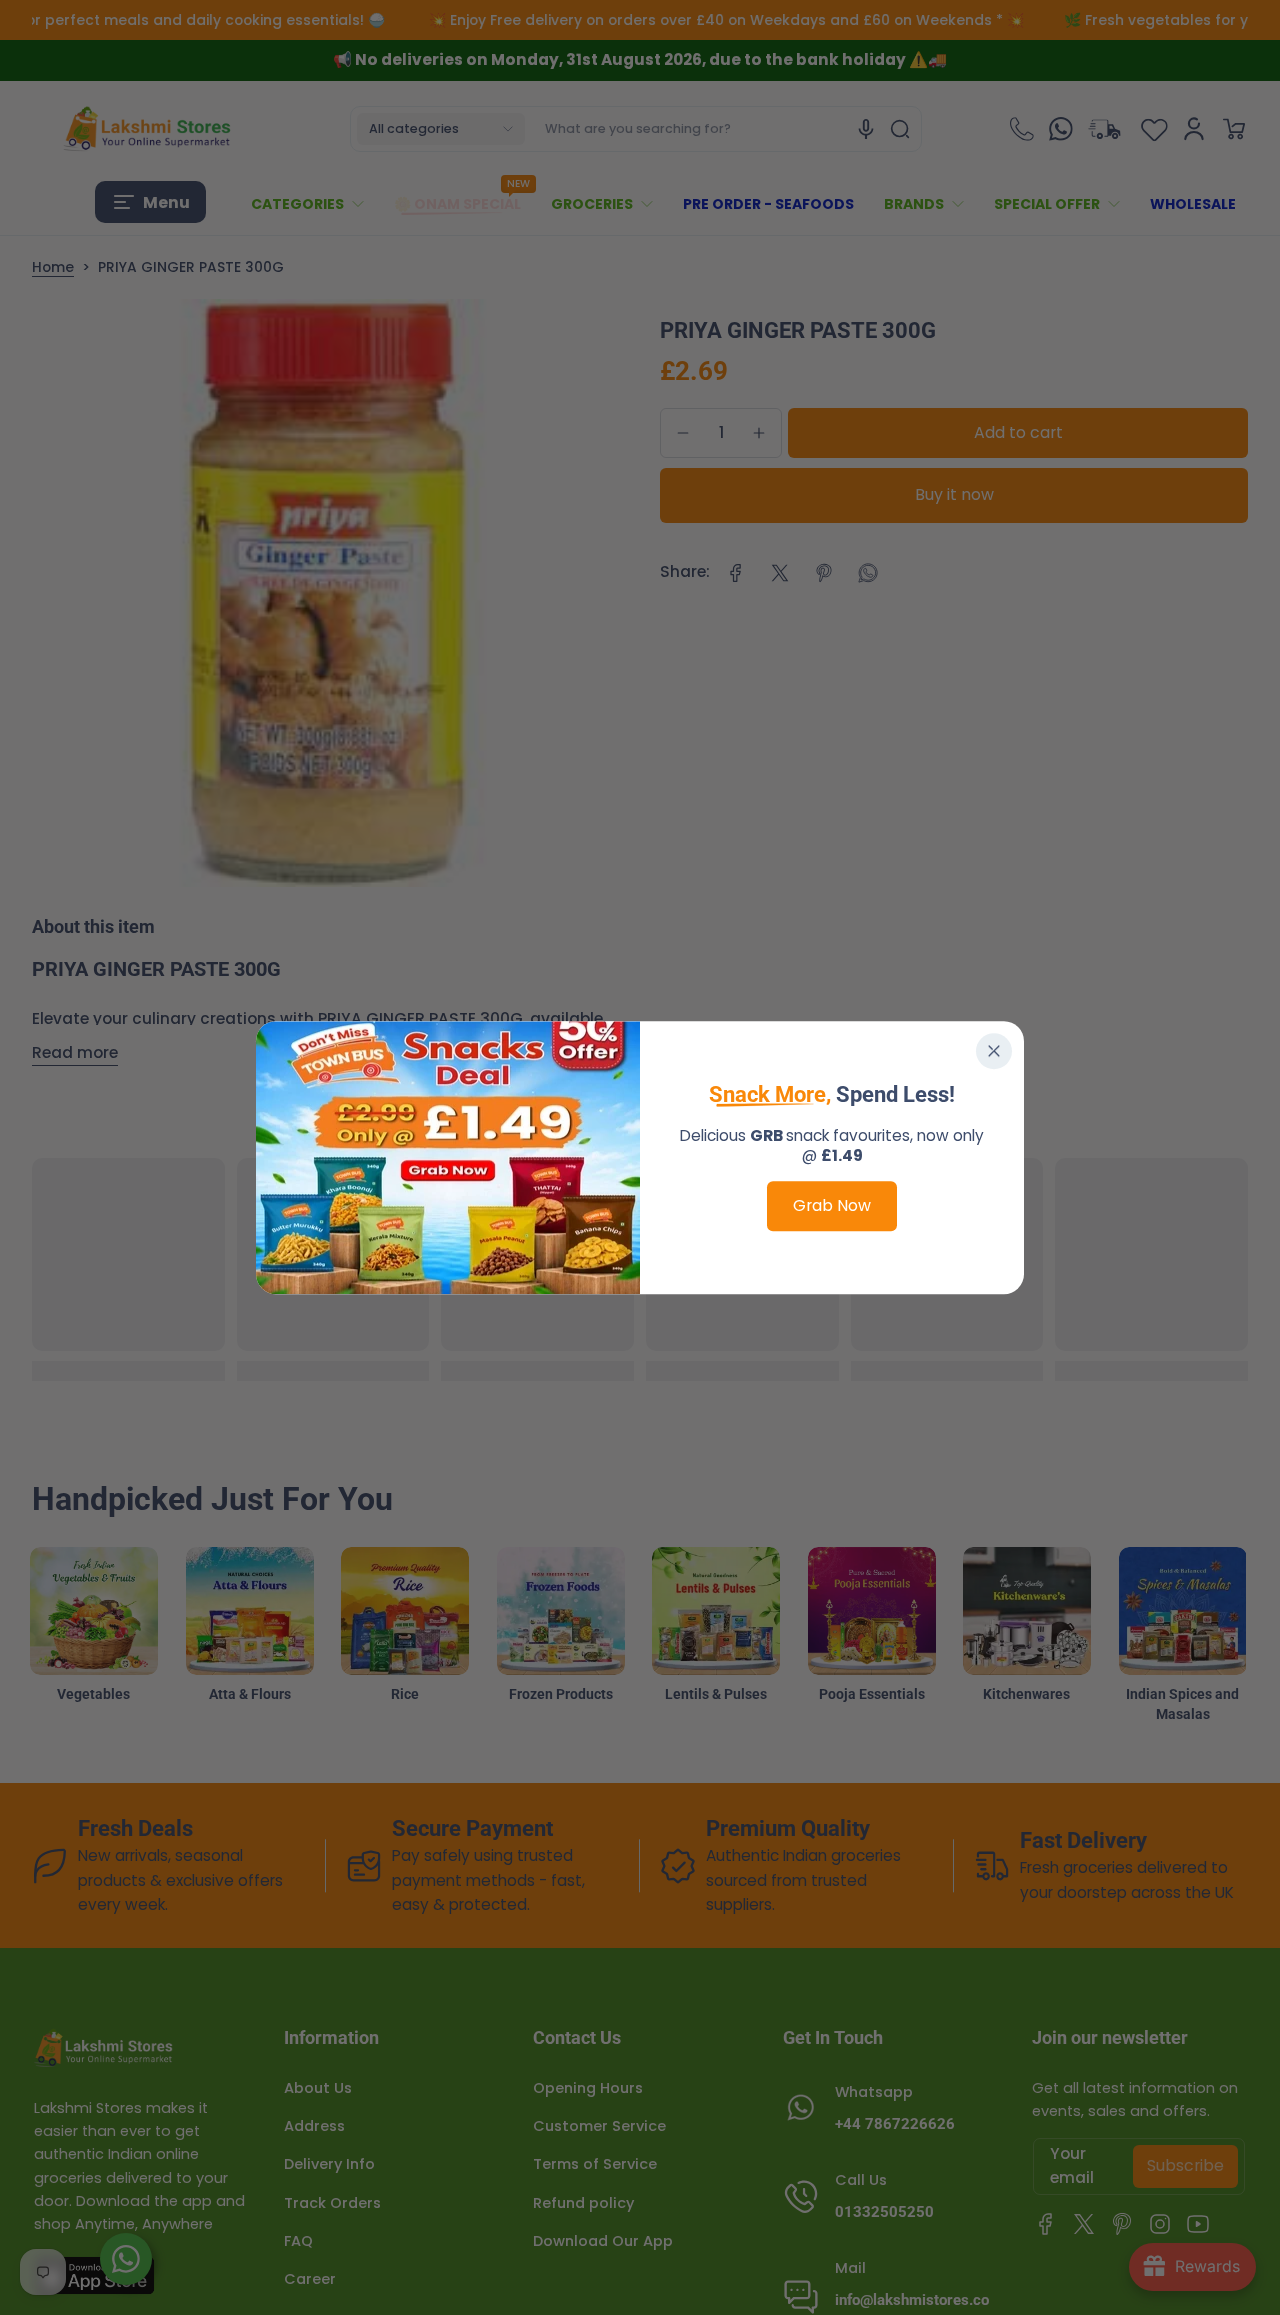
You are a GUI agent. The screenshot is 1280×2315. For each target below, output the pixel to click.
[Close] (994, 1051)
